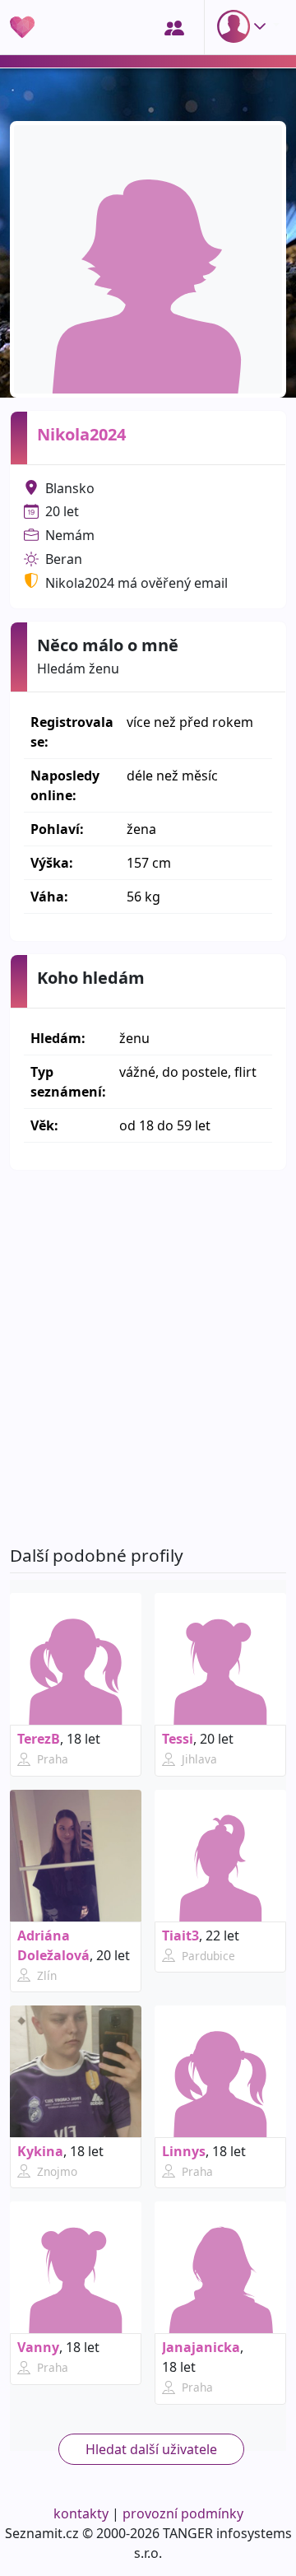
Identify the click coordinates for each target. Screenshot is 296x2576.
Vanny (38, 2347)
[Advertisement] (148, 1358)
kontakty (81, 2513)
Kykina (40, 2151)
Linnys (184, 2151)
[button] (245, 26)
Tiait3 (180, 1935)
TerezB (39, 1739)
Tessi (178, 1739)
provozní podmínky (183, 2513)
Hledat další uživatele (151, 2449)
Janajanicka (201, 2347)
